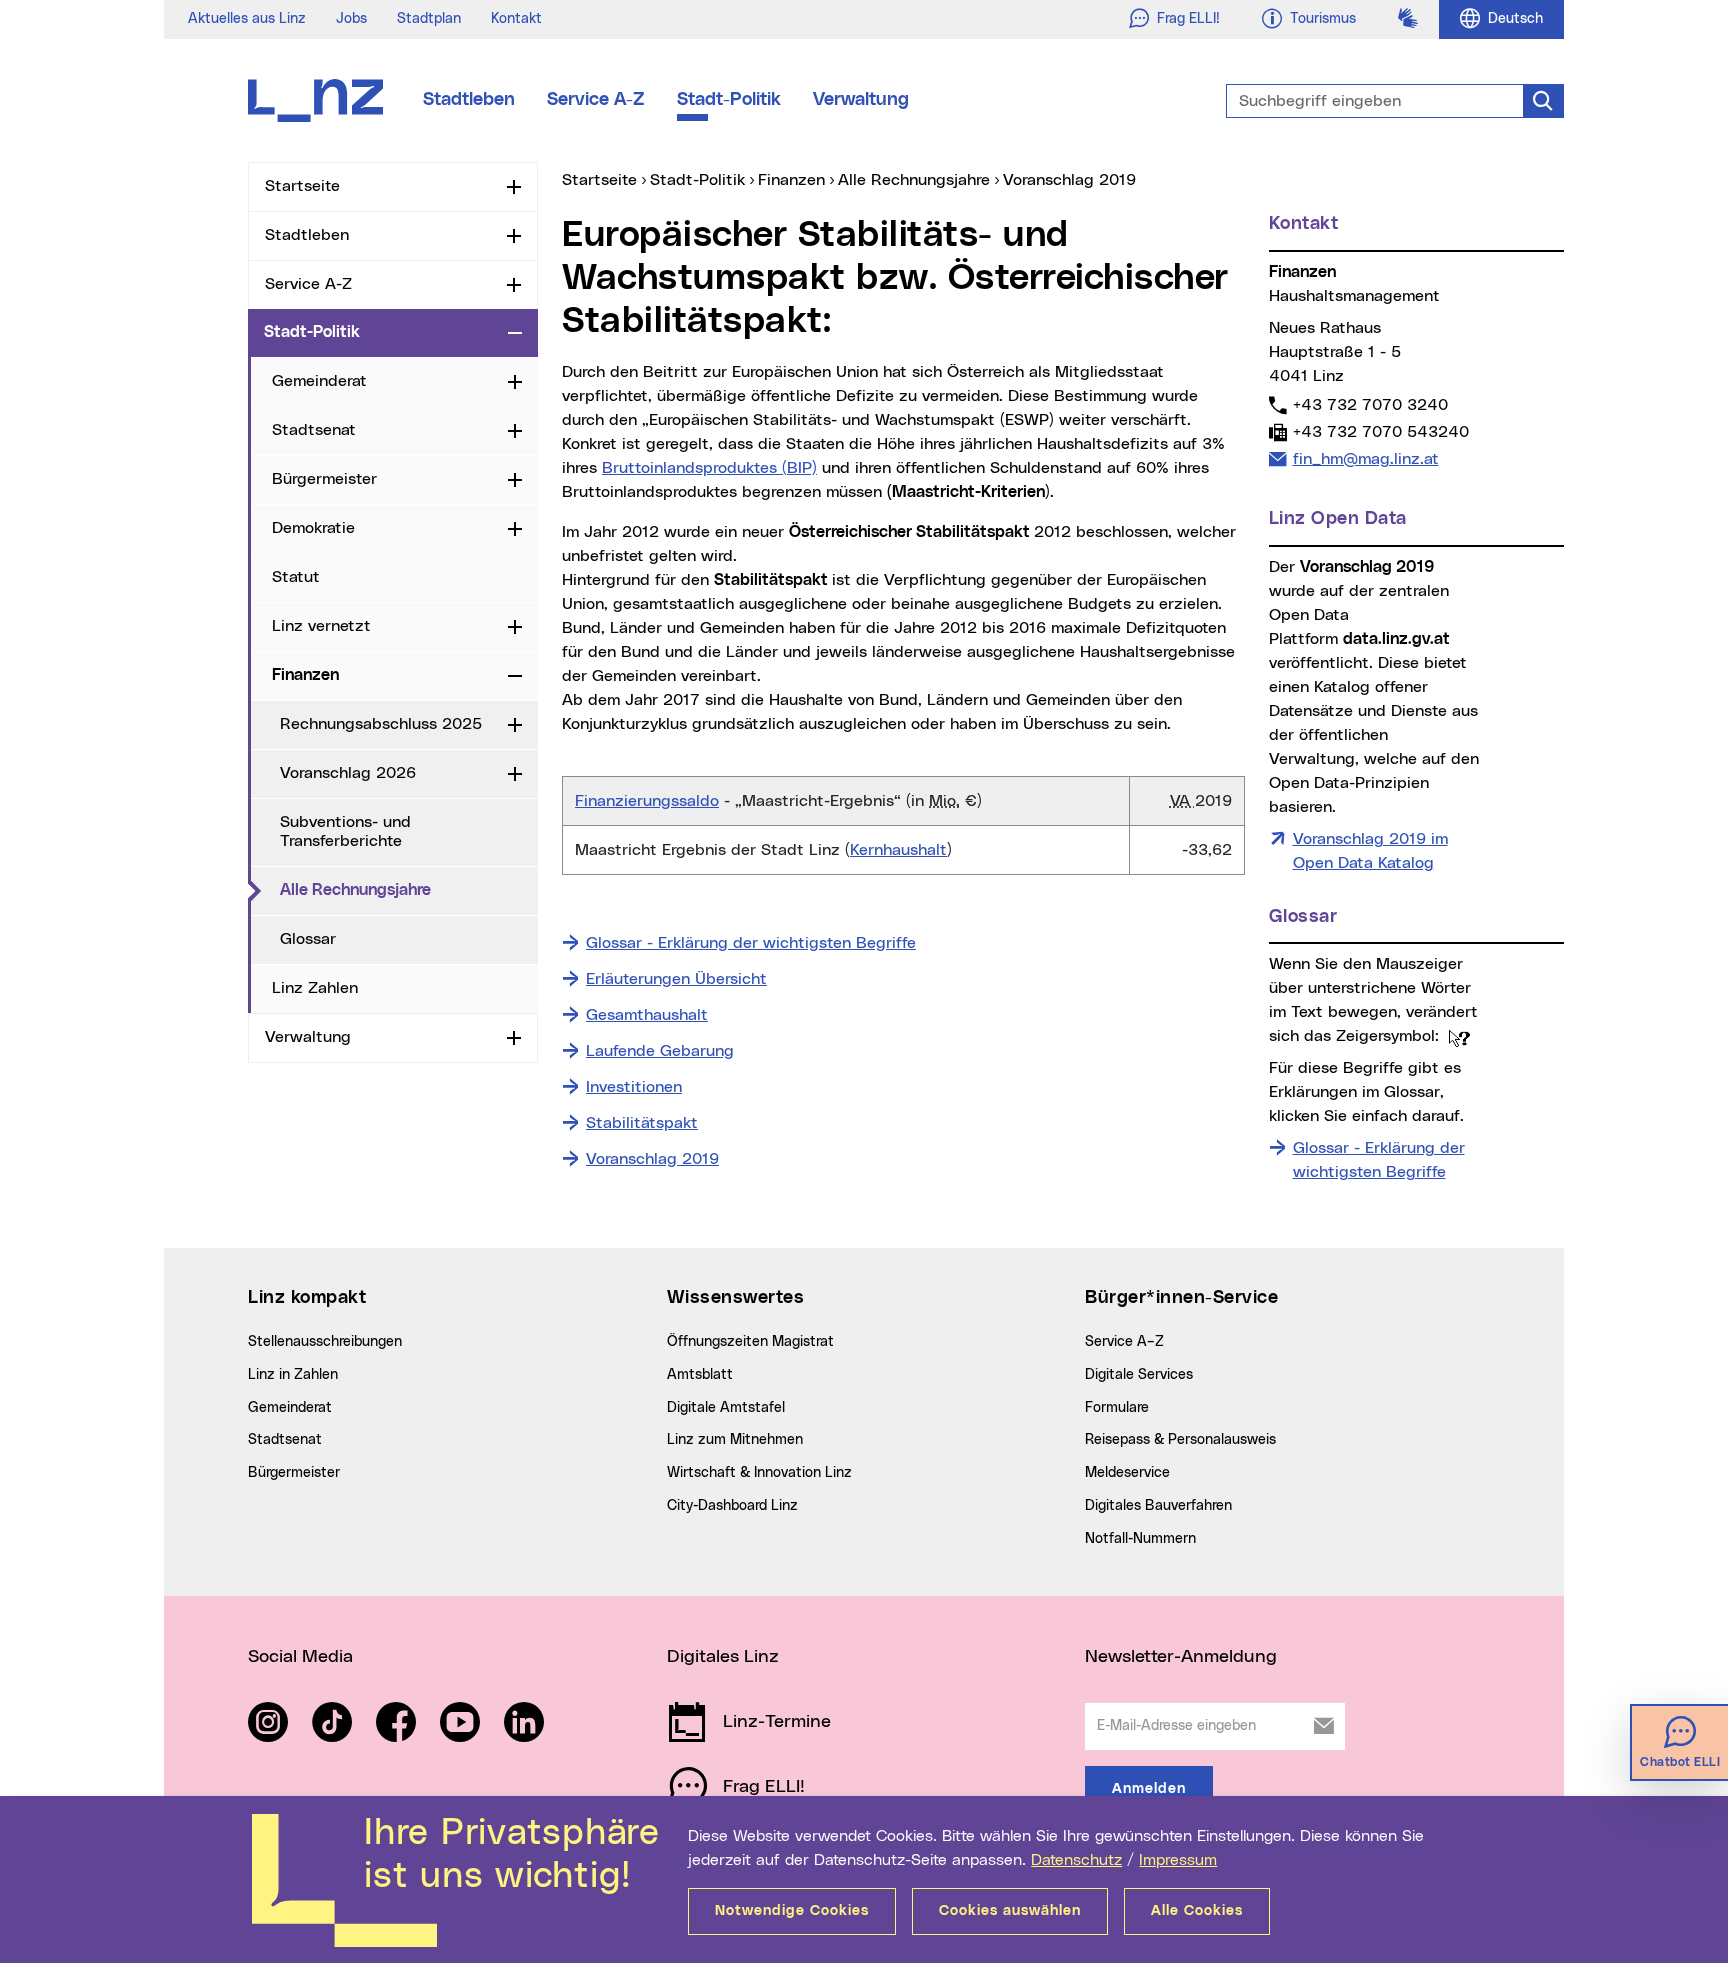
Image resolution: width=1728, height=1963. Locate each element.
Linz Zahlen (315, 988)
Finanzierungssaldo (647, 801)
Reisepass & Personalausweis (1180, 1440)
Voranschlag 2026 (348, 773)
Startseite (302, 186)
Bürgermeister (324, 479)
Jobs (351, 19)
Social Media (300, 1657)
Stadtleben (469, 100)
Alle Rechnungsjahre (409, 889)
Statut (296, 577)
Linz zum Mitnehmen (735, 1440)
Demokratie (313, 528)
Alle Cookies (1197, 1911)
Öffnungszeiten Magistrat (750, 1342)
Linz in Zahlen (293, 1375)
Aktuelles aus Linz (247, 19)
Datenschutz (1076, 1860)
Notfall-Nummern (1140, 1539)
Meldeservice (1127, 1473)
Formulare (1117, 1408)
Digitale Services (1139, 1375)
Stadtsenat (314, 430)
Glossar (308, 939)
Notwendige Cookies (792, 1911)
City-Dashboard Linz (732, 1506)
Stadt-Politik (729, 100)
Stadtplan (429, 19)
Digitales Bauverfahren (1158, 1506)
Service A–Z (1124, 1342)
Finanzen (305, 675)
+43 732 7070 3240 (1370, 404)
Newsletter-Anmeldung (1181, 1657)
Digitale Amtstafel (726, 1408)
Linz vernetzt (321, 626)
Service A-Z (596, 100)
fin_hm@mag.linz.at (1365, 458)
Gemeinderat (319, 381)
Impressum (1178, 1860)
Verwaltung (861, 100)
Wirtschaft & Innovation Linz (759, 1473)
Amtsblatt (700, 1375)
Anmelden (1149, 1789)
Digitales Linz (723, 1657)
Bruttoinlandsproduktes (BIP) (709, 468)
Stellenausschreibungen (325, 1342)
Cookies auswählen (1010, 1911)
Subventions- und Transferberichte (345, 831)
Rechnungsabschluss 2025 (381, 724)
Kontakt (516, 19)
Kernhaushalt (898, 850)
